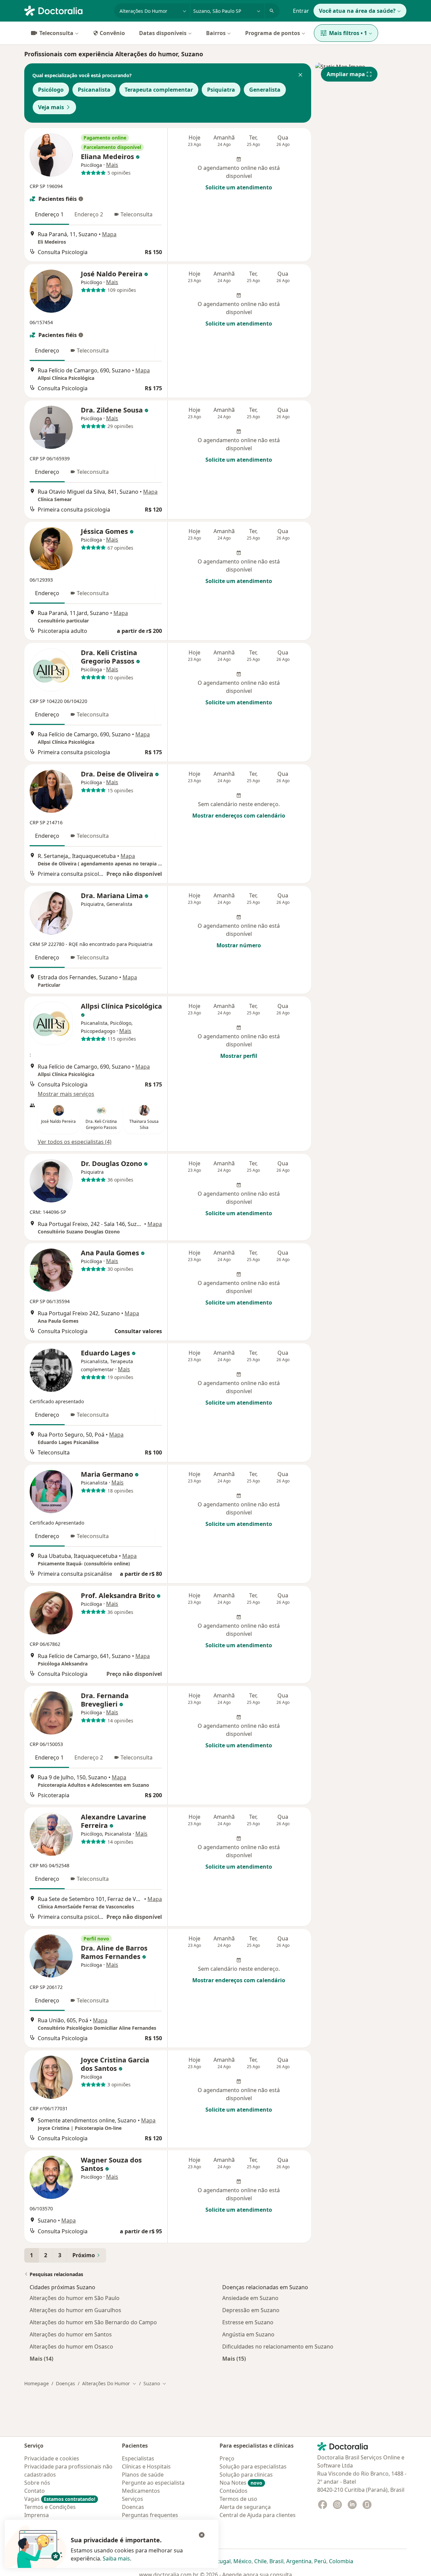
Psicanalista (94, 90)
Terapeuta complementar (159, 90)
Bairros (216, 33)
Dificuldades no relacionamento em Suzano (278, 2347)
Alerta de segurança (245, 2507)
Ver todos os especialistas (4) (75, 1142)
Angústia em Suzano (248, 2334)
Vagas (60, 2499)
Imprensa (37, 2515)
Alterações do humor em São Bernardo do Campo (93, 2322)
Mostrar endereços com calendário (239, 816)
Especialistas (138, 2458)
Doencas (133, 2507)
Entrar (301, 11)
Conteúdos (234, 2491)
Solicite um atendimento (239, 187)
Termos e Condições (50, 2507)
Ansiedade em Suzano (250, 2298)
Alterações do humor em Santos (71, 2334)
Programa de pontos (273, 33)
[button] (300, 75)
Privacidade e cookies (52, 2458)
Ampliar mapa (346, 74)
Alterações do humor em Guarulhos (75, 2310)
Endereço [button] (47, 350)
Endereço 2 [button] (89, 214)
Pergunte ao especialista (153, 2483)
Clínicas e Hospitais (146, 2466)
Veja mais (51, 107)
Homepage (37, 2383)
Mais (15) (234, 2358)
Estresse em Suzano (248, 2322)
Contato (35, 2491)
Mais (112, 165)
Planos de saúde (143, 2475)
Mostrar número (239, 945)
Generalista (265, 90)
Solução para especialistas (253, 2466)
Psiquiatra (221, 90)
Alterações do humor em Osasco (71, 2347)
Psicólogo (51, 90)
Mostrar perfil (239, 1056)
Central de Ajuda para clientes (258, 2515)
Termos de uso (238, 2499)
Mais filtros (348, 33)
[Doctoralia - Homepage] (67, 10)
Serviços (132, 2499)
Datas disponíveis (163, 33)
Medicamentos (141, 2491)
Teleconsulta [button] (137, 214)
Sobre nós (37, 2483)
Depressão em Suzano (251, 2310)
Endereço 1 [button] (49, 214)
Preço (227, 2458)
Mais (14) (41, 2358)
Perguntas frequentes (150, 2515)
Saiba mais (116, 2558)
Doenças (65, 2383)
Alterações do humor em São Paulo (75, 2298)
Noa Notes (241, 2483)
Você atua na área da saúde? (357, 11)
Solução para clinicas (246, 2475)
